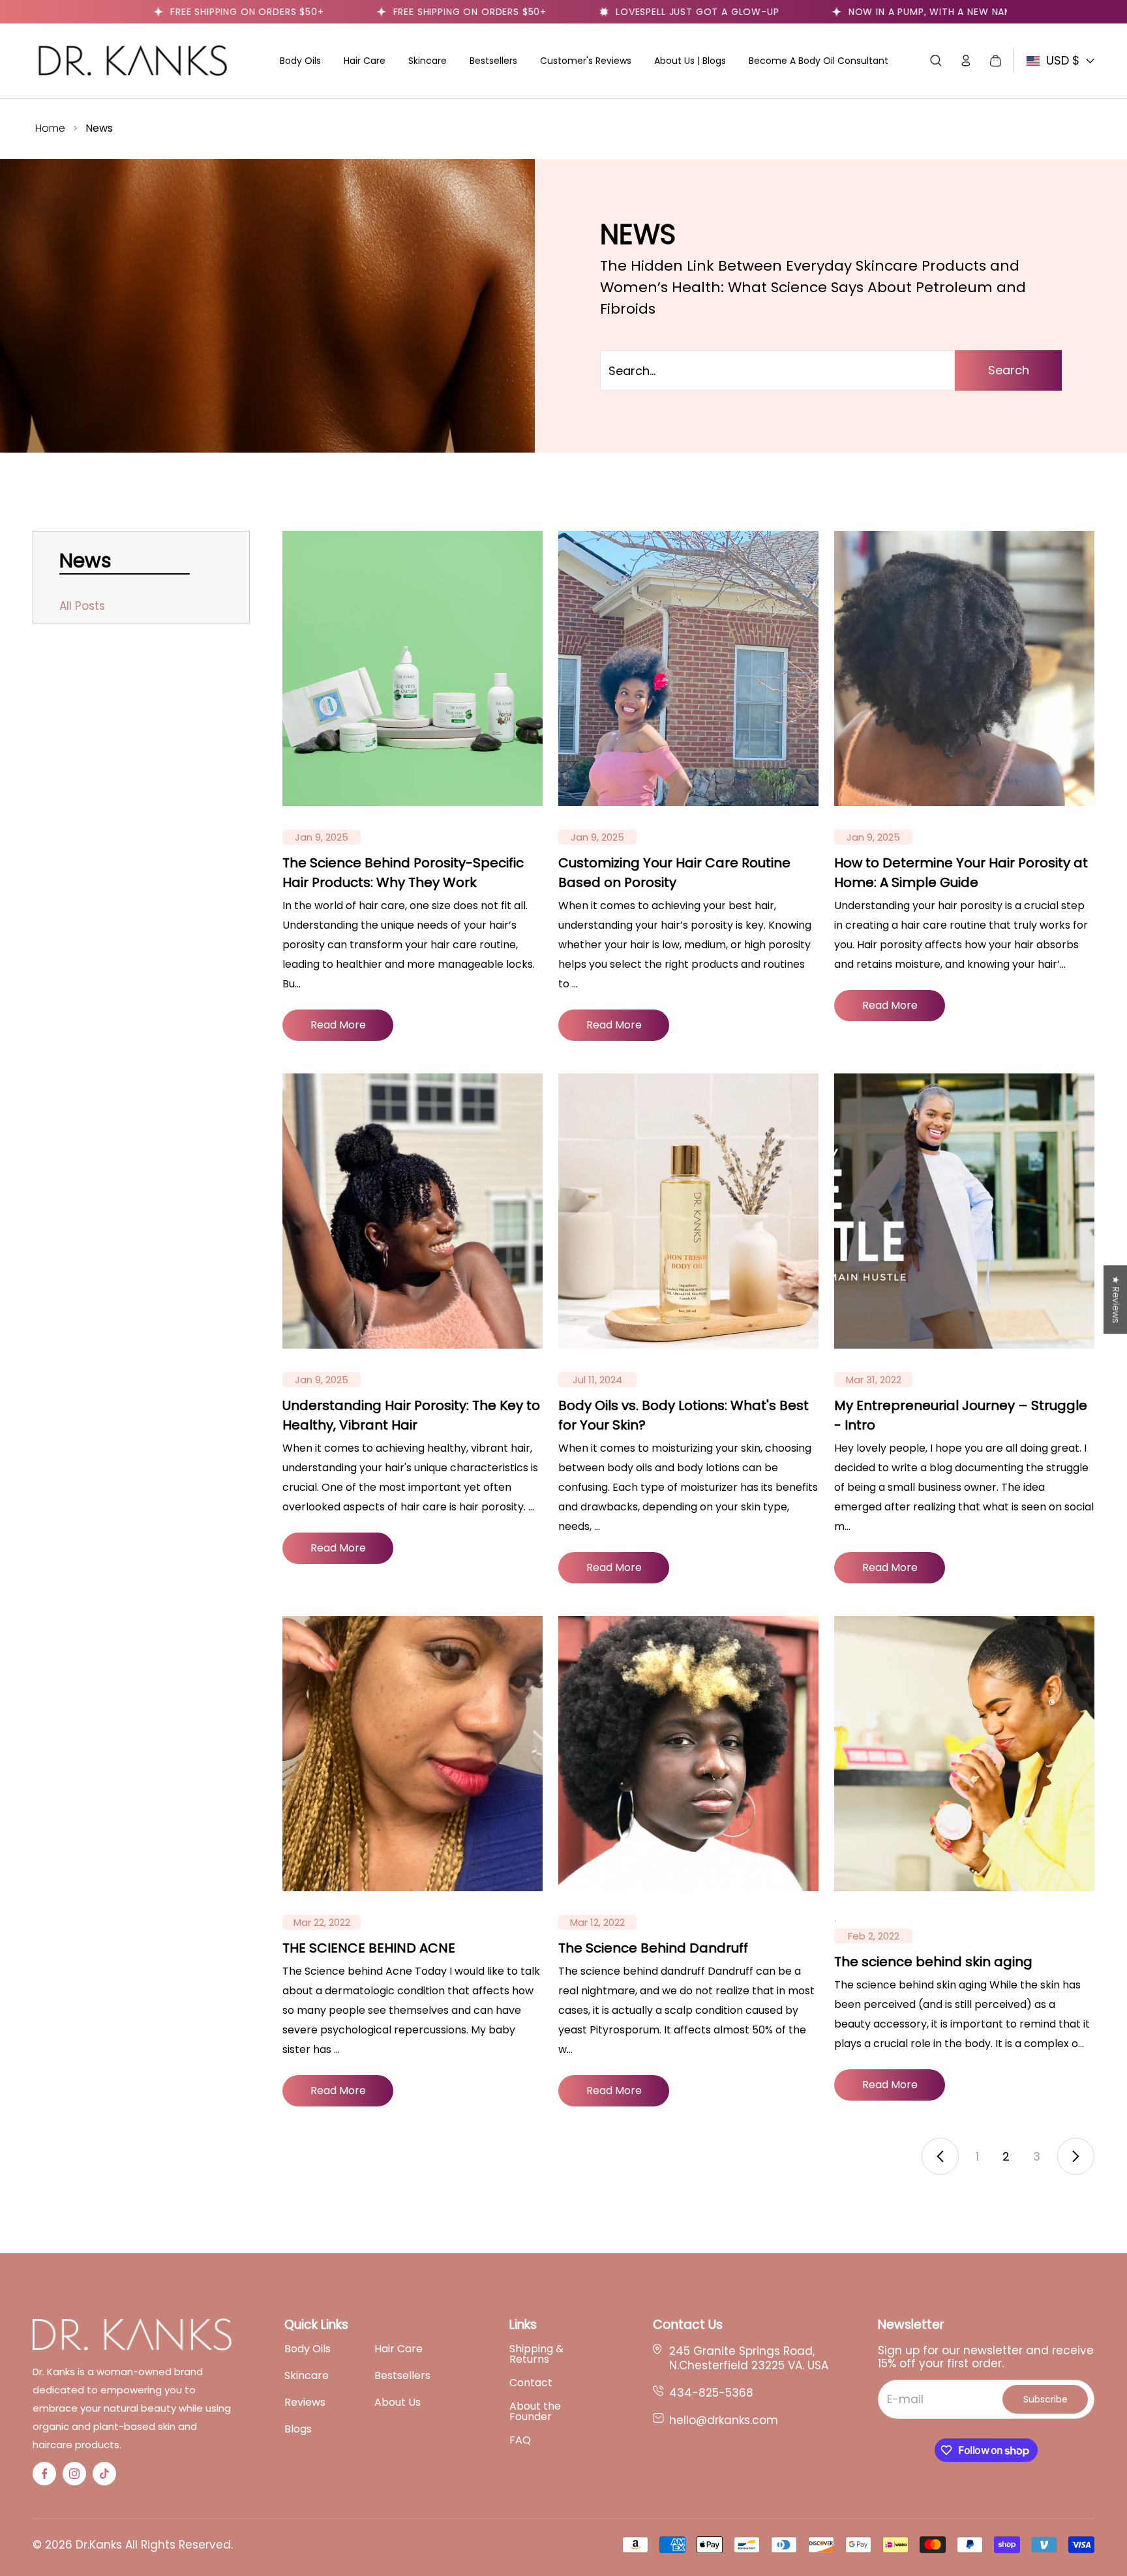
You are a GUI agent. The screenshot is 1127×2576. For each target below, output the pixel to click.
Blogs (298, 2429)
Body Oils (300, 61)
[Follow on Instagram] (74, 2474)
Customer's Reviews (586, 61)
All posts (82, 606)
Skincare (428, 61)
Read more (338, 1025)
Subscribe (1045, 2399)
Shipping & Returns (536, 2354)
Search (1009, 370)
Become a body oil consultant (819, 61)
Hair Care (365, 61)
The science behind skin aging (933, 1962)
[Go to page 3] (1076, 2156)
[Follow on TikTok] (104, 2474)
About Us (398, 2403)
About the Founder (535, 2412)
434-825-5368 (711, 2393)
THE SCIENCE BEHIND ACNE (369, 1948)
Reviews (305, 2403)
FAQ (520, 2440)
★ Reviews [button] (1116, 1299)
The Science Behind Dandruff (653, 1948)
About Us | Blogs (690, 61)
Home (50, 128)
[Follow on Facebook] (44, 2474)
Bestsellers (493, 61)
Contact (531, 2383)
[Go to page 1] (940, 2156)
